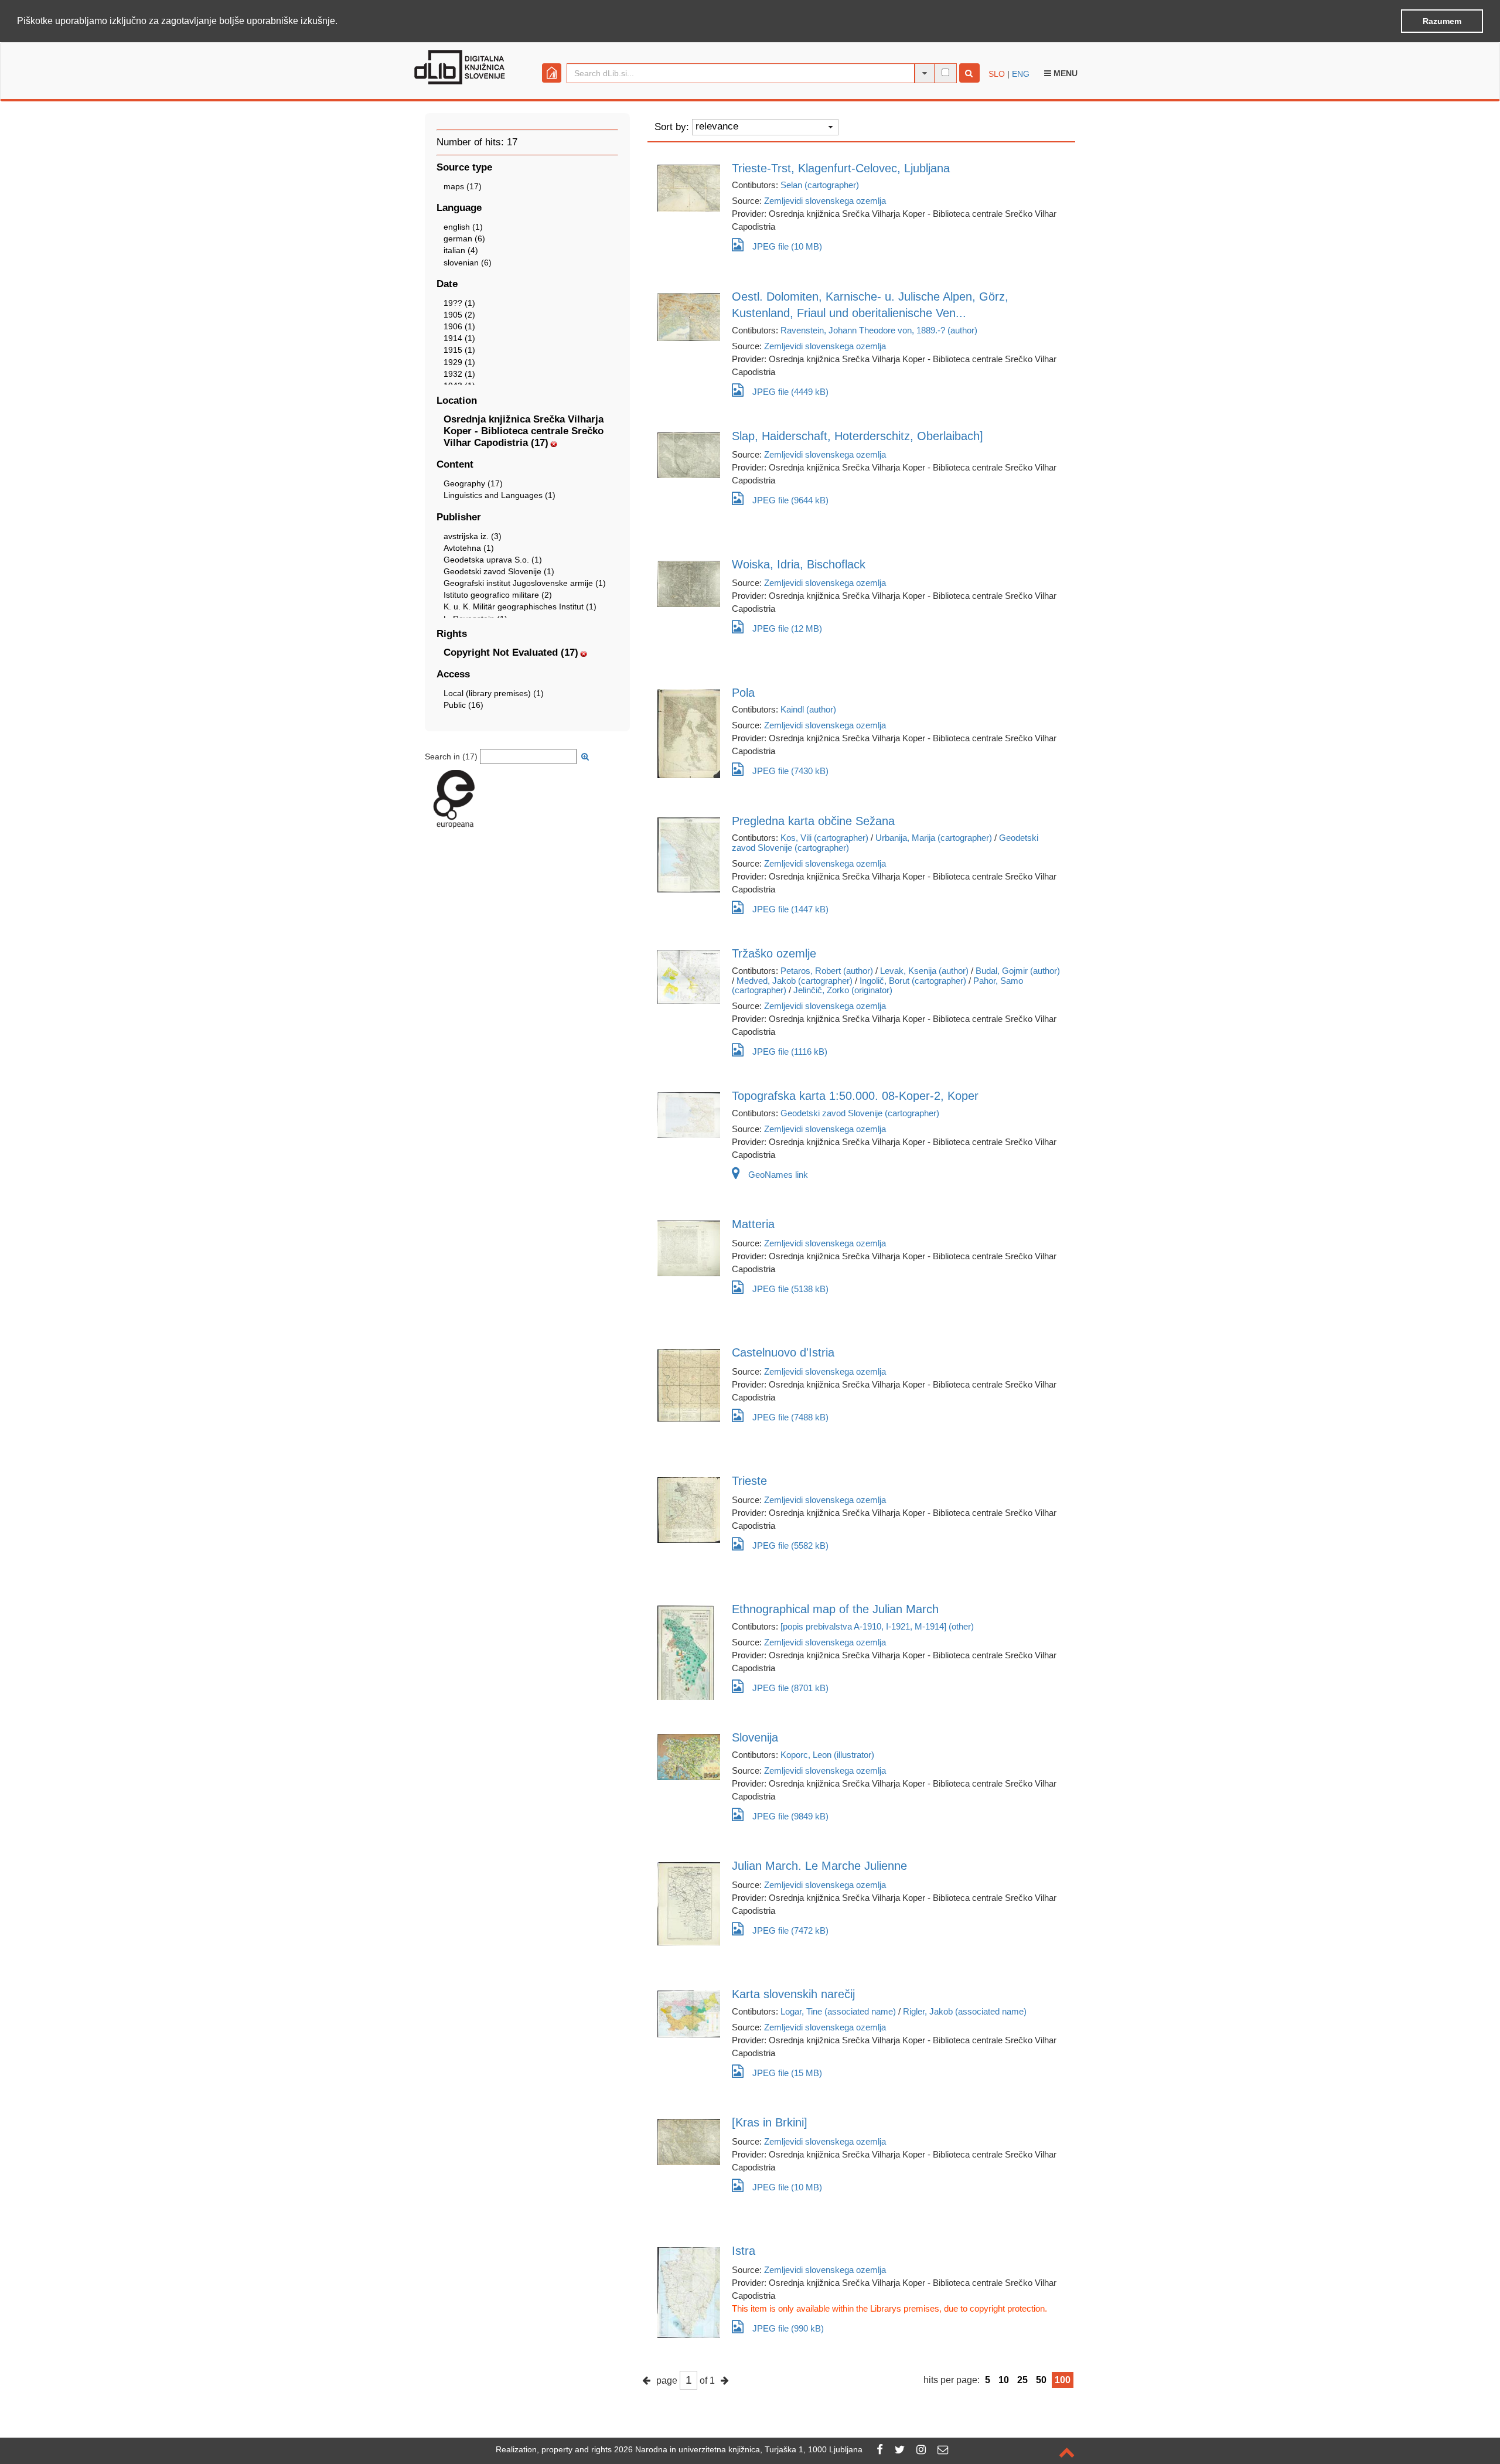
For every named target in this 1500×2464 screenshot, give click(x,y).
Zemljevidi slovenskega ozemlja (825, 201)
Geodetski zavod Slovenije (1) (499, 571)
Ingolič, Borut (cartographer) (913, 981)
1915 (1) (459, 350)
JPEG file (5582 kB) (790, 1545)
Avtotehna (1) (469, 548)
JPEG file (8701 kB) (790, 1688)
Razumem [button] (1442, 21)
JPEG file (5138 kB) (790, 1289)
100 (1063, 2380)
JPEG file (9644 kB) (790, 500)
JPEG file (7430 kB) (790, 771)
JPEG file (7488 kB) (790, 1417)
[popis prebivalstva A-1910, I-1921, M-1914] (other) (877, 1626)
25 (1022, 2380)
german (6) (464, 238)
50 (1041, 2380)
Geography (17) (473, 483)
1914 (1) (459, 338)
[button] (342, 22)
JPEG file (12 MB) (787, 628)
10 (1004, 2380)
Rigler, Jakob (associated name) (965, 2011)
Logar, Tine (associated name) (838, 2011)
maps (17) (463, 186)
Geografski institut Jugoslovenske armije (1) (525, 583)
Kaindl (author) (808, 709)
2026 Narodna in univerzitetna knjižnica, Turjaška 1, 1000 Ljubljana (738, 2449)
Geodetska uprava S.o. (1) (493, 560)
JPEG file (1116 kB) (790, 1052)
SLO (997, 74)
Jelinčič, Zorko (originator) (843, 990)
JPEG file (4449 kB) (790, 392)
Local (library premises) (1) (494, 693)
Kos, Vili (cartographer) (824, 838)
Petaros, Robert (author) (827, 971)
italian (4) (461, 250)
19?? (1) (459, 303)
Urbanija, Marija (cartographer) (934, 838)
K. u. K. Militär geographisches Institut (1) (520, 606)
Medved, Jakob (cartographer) (795, 981)
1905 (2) (459, 315)
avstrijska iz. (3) (473, 536)
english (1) (463, 227)
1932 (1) (459, 374)
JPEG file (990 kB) (788, 2328)
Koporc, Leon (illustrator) (827, 1755)
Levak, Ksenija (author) (924, 971)
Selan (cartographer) (820, 185)
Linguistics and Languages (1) (500, 495)
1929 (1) (459, 362)
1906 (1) (459, 326)
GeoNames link (778, 1175)
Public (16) (463, 705)
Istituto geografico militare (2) (498, 595)
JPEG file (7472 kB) (790, 1930)
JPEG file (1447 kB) (790, 909)
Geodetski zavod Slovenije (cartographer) (860, 1113)
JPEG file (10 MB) (787, 246)
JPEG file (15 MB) (787, 2073)
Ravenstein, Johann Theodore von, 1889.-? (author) (879, 330)
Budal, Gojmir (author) (1018, 971)
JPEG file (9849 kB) (790, 1816)
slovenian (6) (468, 263)
